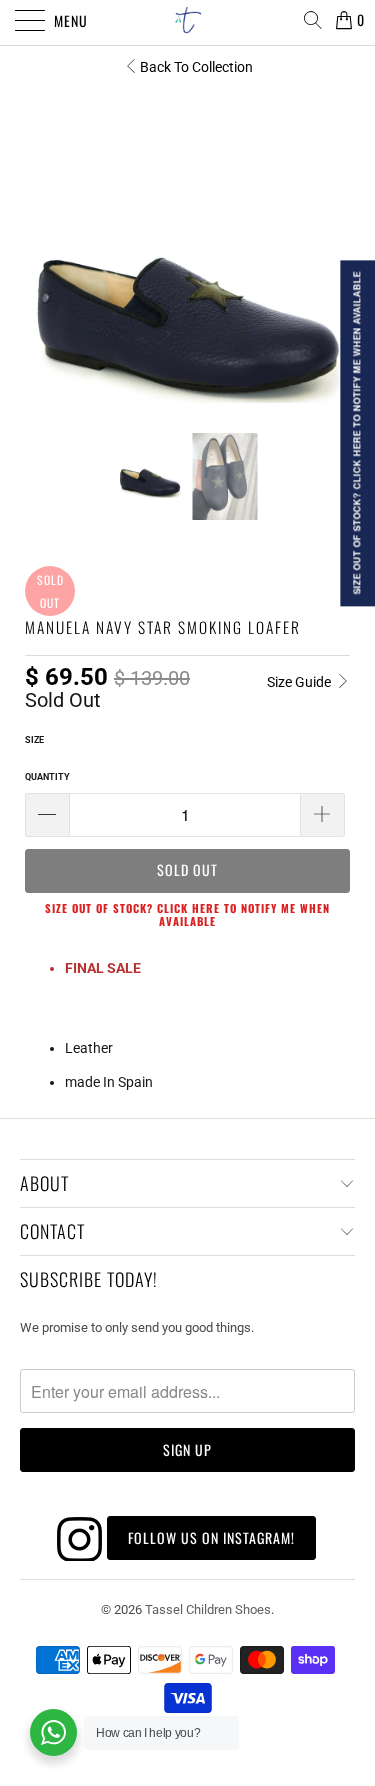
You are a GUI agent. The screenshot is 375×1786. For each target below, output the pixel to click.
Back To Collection (196, 67)
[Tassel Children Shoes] (188, 20)
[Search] (312, 20)
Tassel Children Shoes (208, 1609)
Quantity (47, 777)
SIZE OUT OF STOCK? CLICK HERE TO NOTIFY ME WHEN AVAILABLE (187, 914)
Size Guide (300, 682)
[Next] (331, 240)
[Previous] (44, 240)
